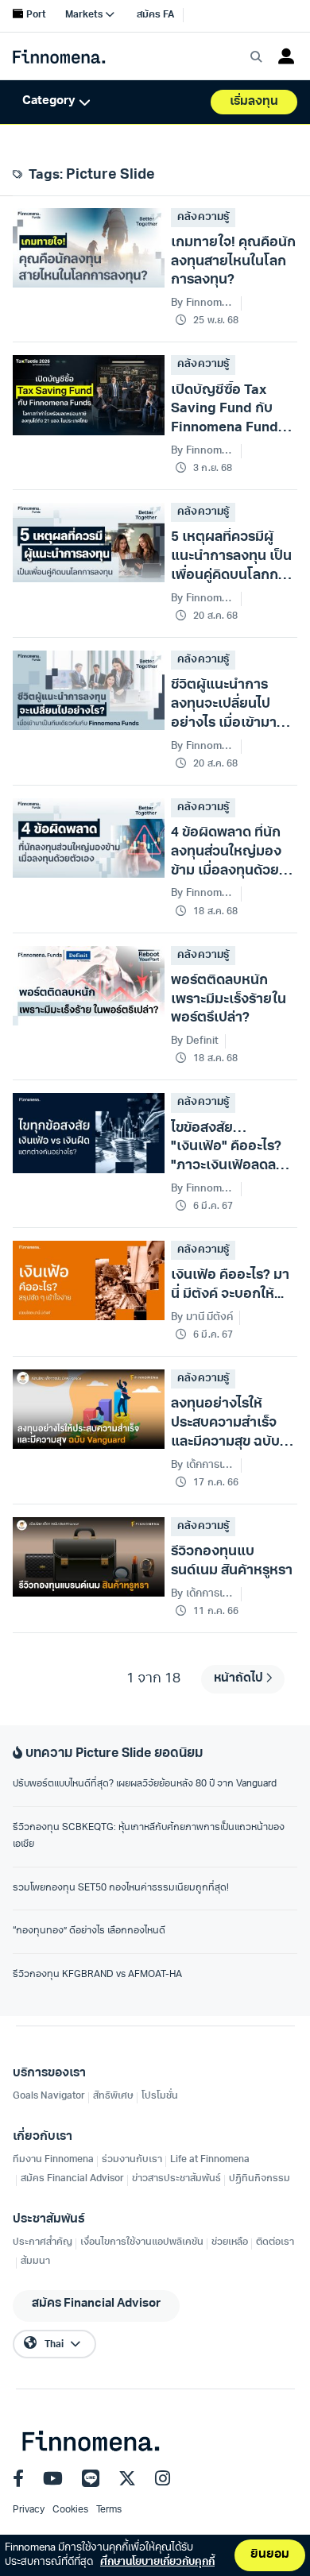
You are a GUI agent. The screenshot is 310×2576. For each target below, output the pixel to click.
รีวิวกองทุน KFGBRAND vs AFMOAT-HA (97, 1975)
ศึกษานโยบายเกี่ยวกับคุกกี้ (157, 2562)
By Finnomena (203, 1189)
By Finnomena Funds (203, 303)
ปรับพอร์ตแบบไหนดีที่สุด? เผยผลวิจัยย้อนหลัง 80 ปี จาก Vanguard (145, 1784)
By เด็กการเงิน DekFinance (203, 1465)
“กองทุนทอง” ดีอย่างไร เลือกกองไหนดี (89, 1931)
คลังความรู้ (203, 217)
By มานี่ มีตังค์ (201, 1317)
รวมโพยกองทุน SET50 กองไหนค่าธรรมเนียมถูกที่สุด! (121, 1888)
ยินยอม (270, 2555)
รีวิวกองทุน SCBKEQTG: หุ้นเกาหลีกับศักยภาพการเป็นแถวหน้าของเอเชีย (149, 1836)
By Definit (194, 1041)
